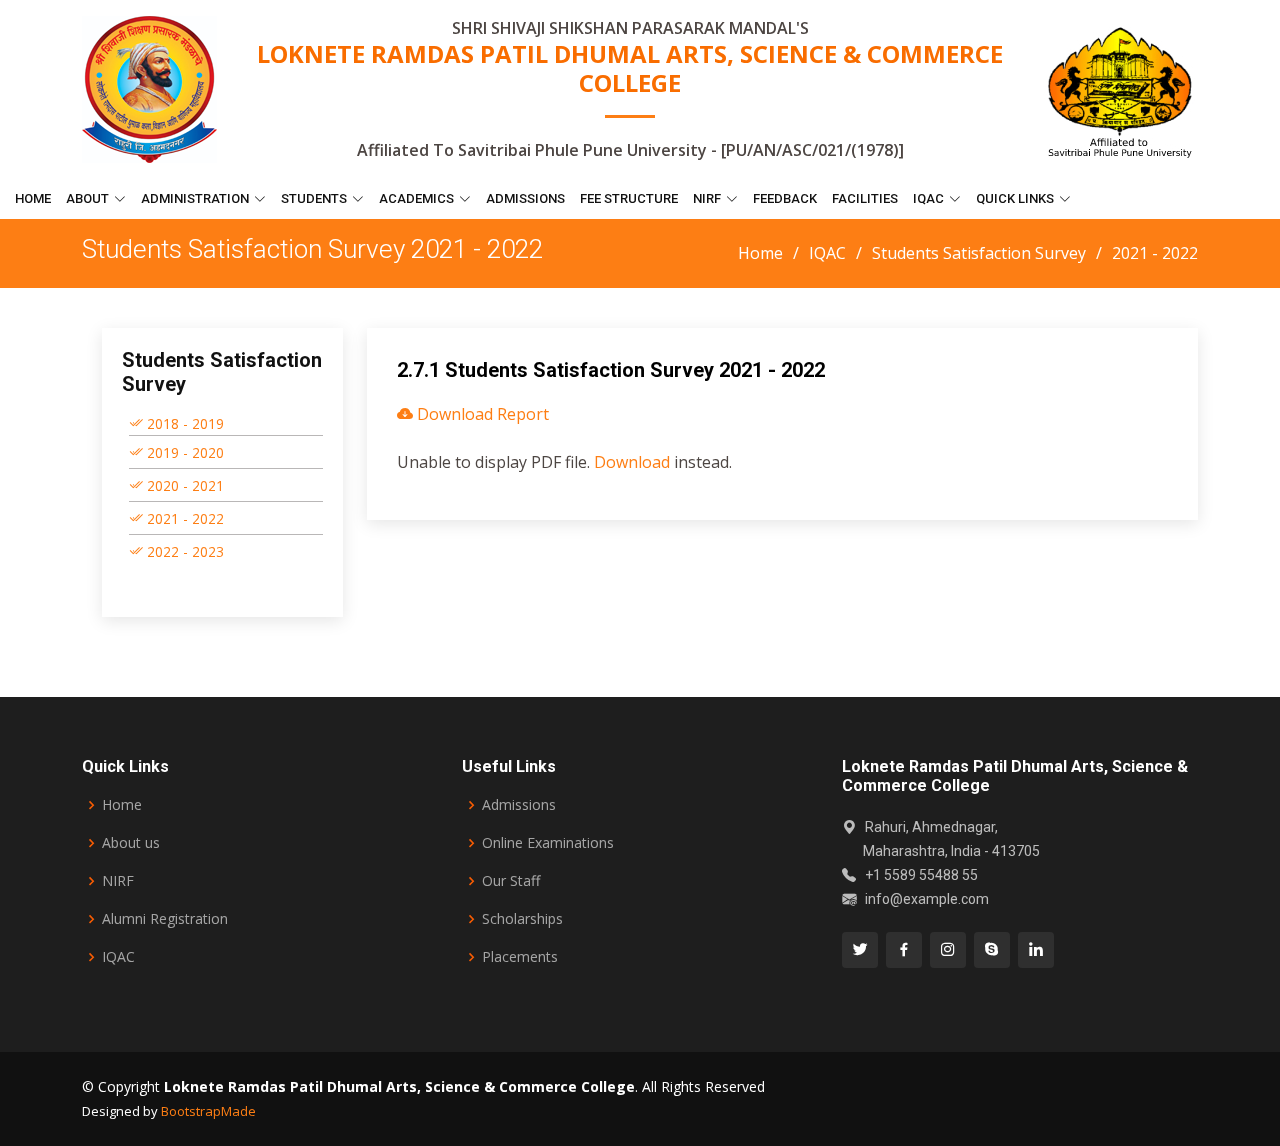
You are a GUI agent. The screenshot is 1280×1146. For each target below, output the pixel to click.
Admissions (525, 198)
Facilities (865, 198)
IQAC (928, 198)
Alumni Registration (165, 919)
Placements (520, 957)
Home (33, 198)
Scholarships (522, 919)
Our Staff (511, 881)
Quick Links (1015, 198)
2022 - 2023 (183, 551)
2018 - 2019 (183, 423)
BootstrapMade (208, 1111)
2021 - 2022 (183, 518)
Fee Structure (629, 198)
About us (131, 843)
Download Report (481, 414)
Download (632, 462)
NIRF (118, 881)
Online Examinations (548, 843)
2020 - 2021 (183, 485)
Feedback (785, 198)
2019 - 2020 (183, 452)
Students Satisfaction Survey (979, 253)
